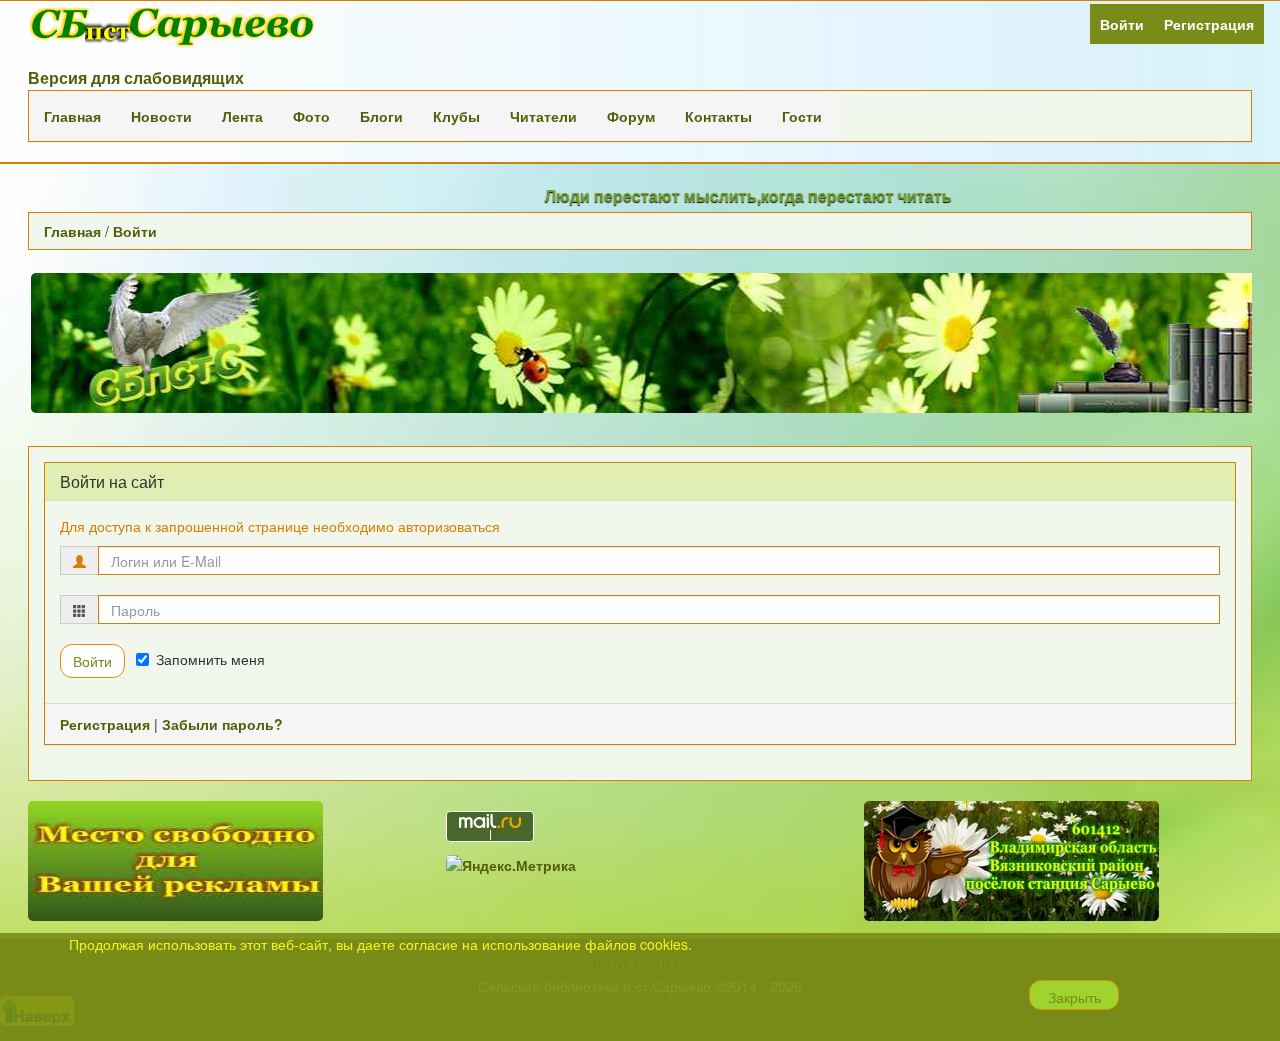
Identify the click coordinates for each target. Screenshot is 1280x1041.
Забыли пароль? (222, 724)
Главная (72, 116)
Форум (631, 116)
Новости (161, 116)
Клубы (456, 116)
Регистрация (1209, 24)
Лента (242, 116)
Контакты (718, 116)
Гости (802, 116)
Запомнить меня (210, 659)
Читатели (543, 116)
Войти (1122, 24)
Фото (311, 116)
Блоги (381, 116)
